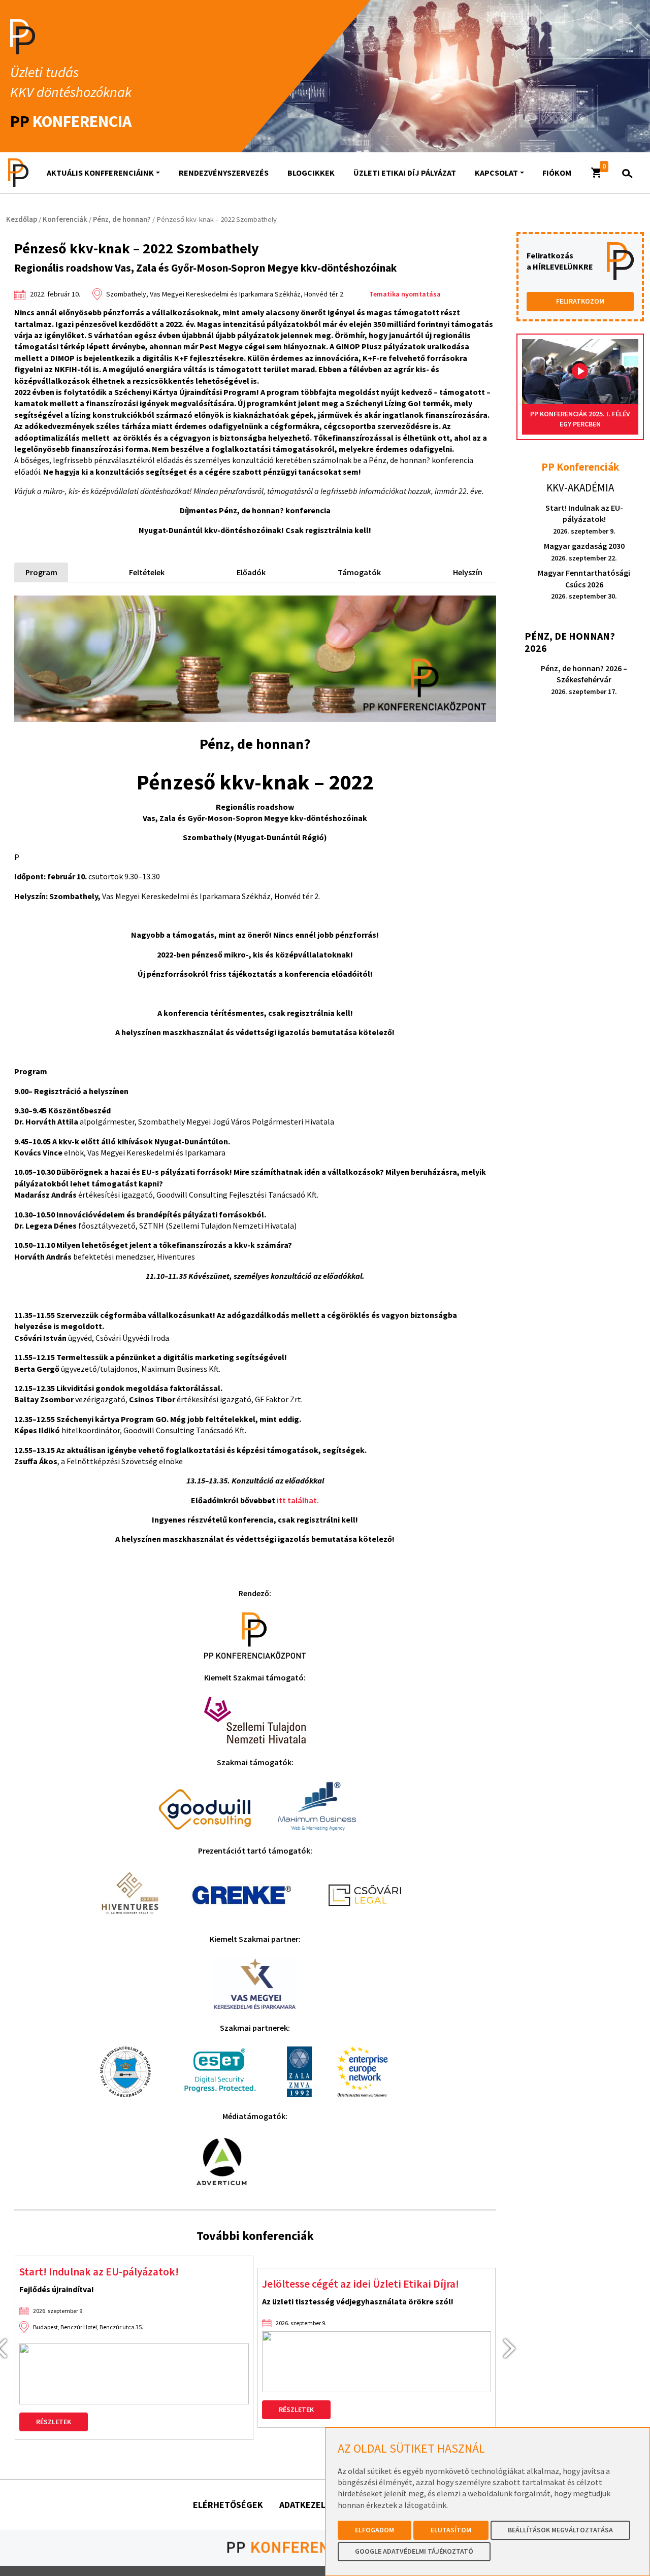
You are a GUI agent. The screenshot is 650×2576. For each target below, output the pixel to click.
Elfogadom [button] (375, 2530)
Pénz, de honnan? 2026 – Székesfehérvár (584, 680)
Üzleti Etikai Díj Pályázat (405, 173)
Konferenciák (65, 219)
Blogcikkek (311, 173)
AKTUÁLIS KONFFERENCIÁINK (100, 173)
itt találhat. (298, 1500)
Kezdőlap (22, 219)
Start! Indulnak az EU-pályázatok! (99, 2272)
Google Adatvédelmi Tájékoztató (414, 2551)
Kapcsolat (496, 173)
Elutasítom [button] (451, 2530)
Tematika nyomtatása (405, 294)
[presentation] (514, 2348)
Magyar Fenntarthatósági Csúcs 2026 (584, 584)
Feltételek (147, 572)
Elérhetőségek (228, 2505)
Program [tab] (41, 572)
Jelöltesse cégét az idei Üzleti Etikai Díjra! (361, 2284)
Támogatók (359, 572)
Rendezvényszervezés (224, 173)
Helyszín (468, 572)
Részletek (54, 2422)
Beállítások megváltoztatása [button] (560, 2530)
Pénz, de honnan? (122, 219)
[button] (597, 173)
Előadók (251, 572)
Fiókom (557, 173)
